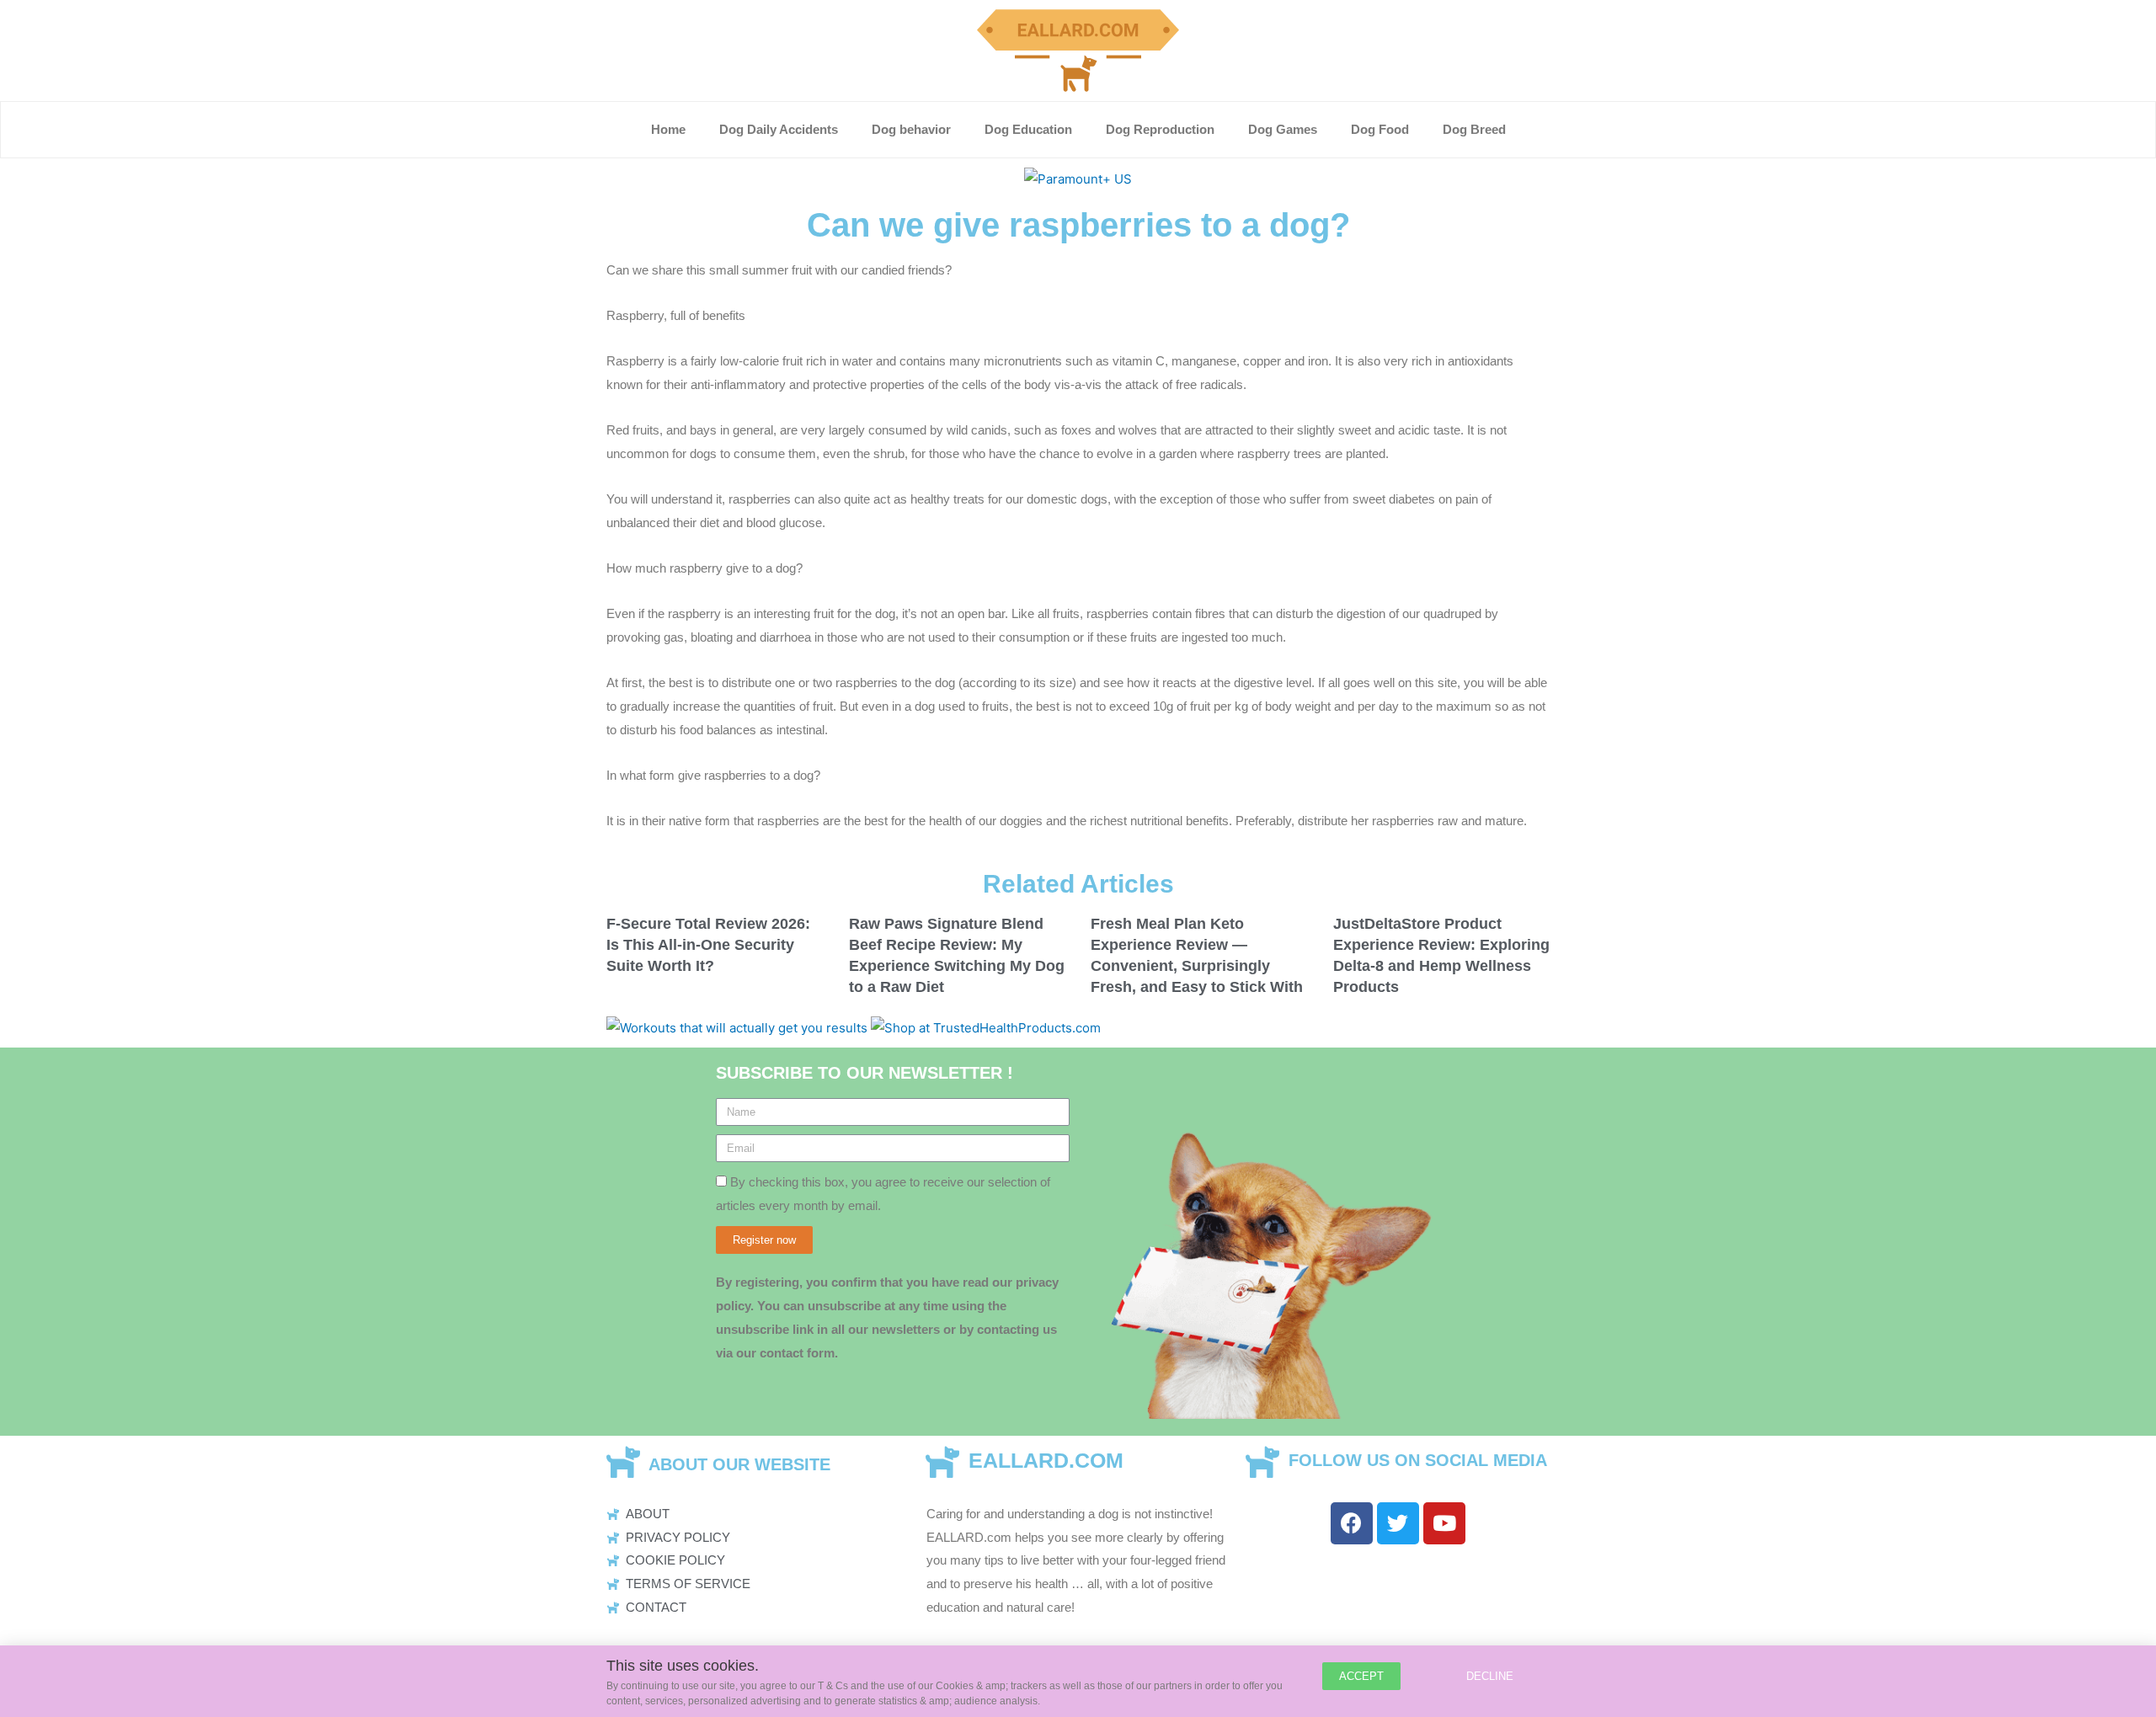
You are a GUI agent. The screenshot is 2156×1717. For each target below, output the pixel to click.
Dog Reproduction (1160, 129)
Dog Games (1283, 129)
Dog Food (1380, 129)
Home (668, 129)
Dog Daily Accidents (779, 129)
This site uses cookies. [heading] (683, 1666)
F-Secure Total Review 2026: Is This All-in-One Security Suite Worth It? (708, 945)
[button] (1361, 1676)
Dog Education (1028, 129)
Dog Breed (1474, 129)
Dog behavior (911, 129)
